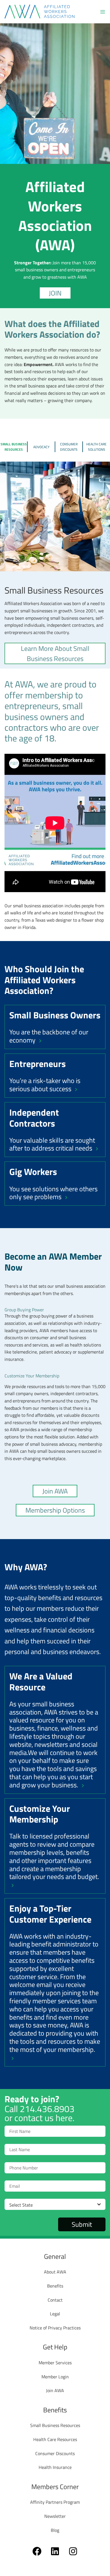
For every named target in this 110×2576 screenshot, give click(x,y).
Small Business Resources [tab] (14, 447)
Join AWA (55, 1491)
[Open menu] (103, 12)
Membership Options (55, 1510)
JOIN (55, 293)
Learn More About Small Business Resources (55, 653)
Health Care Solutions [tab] (96, 447)
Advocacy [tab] (41, 447)
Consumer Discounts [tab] (69, 447)
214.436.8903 (47, 2109)
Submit (82, 2224)
